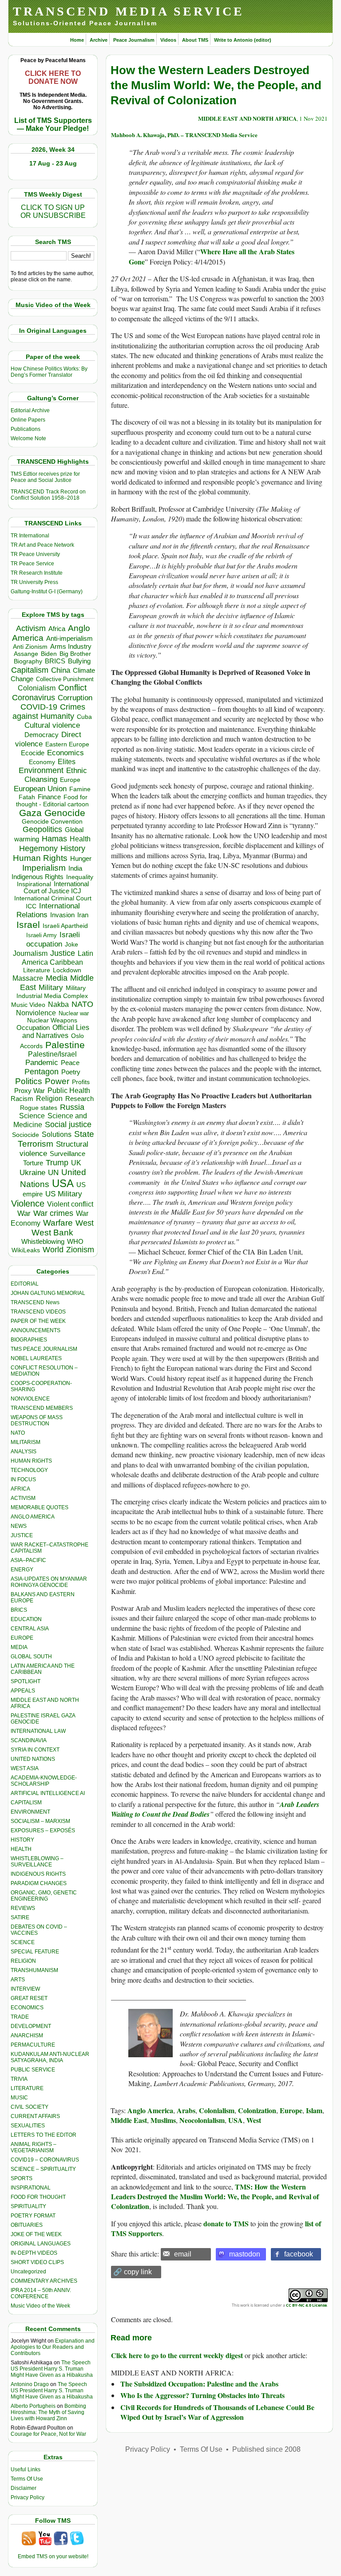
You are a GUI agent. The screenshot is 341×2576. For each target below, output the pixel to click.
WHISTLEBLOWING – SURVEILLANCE (37, 1862)
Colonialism (37, 688)
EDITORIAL (25, 1284)
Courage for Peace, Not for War (48, 2434)
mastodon (245, 2254)
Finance (49, 797)
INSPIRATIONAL (31, 2188)
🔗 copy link (133, 2272)
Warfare (58, 1223)
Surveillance (67, 1154)
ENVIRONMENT (30, 1812)
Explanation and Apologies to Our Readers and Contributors (53, 2347)
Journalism (30, 953)
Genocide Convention (52, 822)
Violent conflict (70, 1204)
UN (53, 1173)
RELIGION (23, 1961)
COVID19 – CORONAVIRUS (45, 2160)
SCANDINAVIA (29, 1740)
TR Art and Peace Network (42, 545)
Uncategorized (28, 2272)
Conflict (72, 687)
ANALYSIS (24, 1452)
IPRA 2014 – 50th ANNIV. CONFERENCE (41, 2293)
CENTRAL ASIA (30, 1629)
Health (80, 839)
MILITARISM (26, 1442)
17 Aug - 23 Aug (53, 163)
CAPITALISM (26, 1803)
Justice (63, 953)
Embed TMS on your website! (53, 2556)
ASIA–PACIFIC (28, 1560)
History (73, 848)
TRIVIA (19, 2079)
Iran (83, 915)
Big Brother (75, 654)
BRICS (55, 661)
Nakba (58, 1004)
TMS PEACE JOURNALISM (44, 1349)
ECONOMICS (27, 2008)
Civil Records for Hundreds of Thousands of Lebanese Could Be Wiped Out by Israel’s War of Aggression (217, 2412)
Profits (81, 1082)
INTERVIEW (25, 1989)
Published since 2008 (266, 2449)
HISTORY (22, 1840)
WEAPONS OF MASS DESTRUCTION (37, 1420)
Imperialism (44, 868)
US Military (64, 1194)
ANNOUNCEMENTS (36, 1330)
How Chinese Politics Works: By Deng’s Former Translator (49, 372)
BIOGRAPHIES (29, 1340)
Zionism (80, 1250)
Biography (28, 661)
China (61, 670)
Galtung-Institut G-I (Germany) (47, 592)
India (75, 868)
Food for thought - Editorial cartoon (52, 801)
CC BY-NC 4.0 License (306, 2305)
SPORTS (22, 2178)
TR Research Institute (37, 573)
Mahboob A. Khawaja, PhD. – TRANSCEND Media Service (184, 135)
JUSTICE (22, 1535)
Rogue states (39, 1108)
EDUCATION (26, 1619)
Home (77, 40)
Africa (57, 629)
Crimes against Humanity (49, 712)
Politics (29, 1081)
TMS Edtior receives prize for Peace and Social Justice (45, 477)
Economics (65, 753)
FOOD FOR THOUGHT (38, 2197)
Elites (67, 761)
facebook (299, 2254)
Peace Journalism (134, 40)
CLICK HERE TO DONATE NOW (53, 77)
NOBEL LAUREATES (36, 1358)
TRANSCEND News (35, 1302)
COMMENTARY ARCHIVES (44, 2281)
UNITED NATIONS (33, 1759)
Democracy (42, 735)
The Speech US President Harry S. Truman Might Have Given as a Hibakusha (52, 2369)
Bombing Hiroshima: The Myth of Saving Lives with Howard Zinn (48, 2412)
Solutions (57, 1134)
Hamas (54, 839)
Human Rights (40, 858)
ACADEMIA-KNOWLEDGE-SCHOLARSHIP (44, 1781)
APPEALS (23, 1691)
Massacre (28, 978)
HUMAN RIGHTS (31, 1461)
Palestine (65, 1045)
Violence (28, 1203)
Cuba (84, 717)
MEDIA (19, 1647)
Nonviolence (36, 1013)
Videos (168, 40)
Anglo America (150, 2110)
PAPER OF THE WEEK (38, 1321)
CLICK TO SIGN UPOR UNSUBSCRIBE (53, 211)
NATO (82, 1004)
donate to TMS (226, 2223)
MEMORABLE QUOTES (40, 1507)
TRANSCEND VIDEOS (38, 1312)
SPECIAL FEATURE (35, 1952)
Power (57, 1081)
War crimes (53, 1213)
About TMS (195, 40)
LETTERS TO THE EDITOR (44, 2135)
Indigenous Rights (38, 877)
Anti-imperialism (69, 639)
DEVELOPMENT (31, 2026)
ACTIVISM (23, 1498)
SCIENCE (23, 1942)
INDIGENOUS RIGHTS (38, 1874)
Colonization (257, 2110)
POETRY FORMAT (33, 2216)
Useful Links (26, 2469)
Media (57, 978)
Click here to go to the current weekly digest (177, 2355)
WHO (75, 1241)
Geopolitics (42, 829)
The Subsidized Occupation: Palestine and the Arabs (199, 2384)
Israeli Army (42, 935)
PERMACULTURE (33, 2045)
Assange (26, 654)
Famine (80, 789)
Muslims (163, 2120)
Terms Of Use (27, 2479)
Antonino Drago (30, 2384)
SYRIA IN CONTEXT (35, 1750)
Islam (314, 2110)
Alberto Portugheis (33, 2406)
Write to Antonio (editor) (243, 40)
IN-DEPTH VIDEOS (34, 2253)
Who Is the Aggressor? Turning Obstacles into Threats (202, 2395)
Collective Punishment (65, 679)
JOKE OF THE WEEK (36, 2234)
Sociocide (26, 1135)
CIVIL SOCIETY (30, 2107)
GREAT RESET (29, 1998)
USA (63, 1183)
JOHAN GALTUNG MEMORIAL (48, 1293)
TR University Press (34, 582)
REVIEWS (23, 1908)
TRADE (20, 2017)
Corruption (75, 698)
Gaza (30, 813)
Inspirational (34, 884)
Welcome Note (28, 438)
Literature (37, 970)
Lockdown (67, 970)
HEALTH (21, 1849)
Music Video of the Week (40, 2306)
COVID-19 (39, 707)
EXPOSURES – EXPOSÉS (43, 1830)
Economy (42, 762)
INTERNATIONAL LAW (38, 1731)
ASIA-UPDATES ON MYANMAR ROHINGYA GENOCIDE (49, 1582)
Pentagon (42, 1072)
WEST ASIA (25, 1768)
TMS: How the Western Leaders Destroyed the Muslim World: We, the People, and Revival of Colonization (215, 2197)
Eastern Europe (67, 744)
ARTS (18, 1980)
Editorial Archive (30, 410)
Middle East (129, 2120)
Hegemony (38, 848)
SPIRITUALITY (28, 2206)
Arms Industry (71, 647)
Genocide (65, 813)
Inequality (80, 877)
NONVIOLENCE (30, 1399)
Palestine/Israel (52, 1054)
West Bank (52, 1233)
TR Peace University (35, 554)
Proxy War (30, 1091)
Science (32, 1116)
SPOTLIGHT (26, 1681)
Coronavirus (34, 697)
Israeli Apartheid (65, 926)
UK (76, 1163)
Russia (72, 1107)
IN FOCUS (23, 1479)
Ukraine (32, 1172)
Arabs (186, 2110)
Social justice (68, 1124)
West (85, 1223)
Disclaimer (24, 2488)
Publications (26, 429)
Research (79, 1099)
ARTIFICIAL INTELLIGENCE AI (48, 1793)
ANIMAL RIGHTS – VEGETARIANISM (34, 2147)
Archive (99, 40)
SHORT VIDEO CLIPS (37, 2262)
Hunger (81, 859)
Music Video (28, 1005)
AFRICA (20, 1489)
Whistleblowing (43, 1241)
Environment (41, 770)
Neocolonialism (202, 2120)
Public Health (69, 1090)
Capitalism (30, 670)
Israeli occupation (53, 939)
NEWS (19, 1526)
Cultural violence (52, 725)
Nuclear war (74, 1013)
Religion (49, 1099)
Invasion (62, 915)
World (53, 1250)
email (183, 2254)
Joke (71, 945)
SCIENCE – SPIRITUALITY (43, 2169)
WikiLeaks (26, 1250)
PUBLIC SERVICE (33, 2070)
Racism (22, 1099)
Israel (28, 925)
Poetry (71, 1072)
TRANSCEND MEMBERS (42, 1408)
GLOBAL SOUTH (31, 1657)
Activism (31, 628)
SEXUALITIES (28, 2126)
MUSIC (19, 2098)
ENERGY (22, 1570)
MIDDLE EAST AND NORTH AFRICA (247, 118)
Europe (70, 780)
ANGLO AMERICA (33, 1517)
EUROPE (22, 1638)
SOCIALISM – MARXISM (40, 1821)
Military (51, 987)
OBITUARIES (27, 2225)
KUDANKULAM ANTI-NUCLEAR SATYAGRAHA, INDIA (50, 2057)
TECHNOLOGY (29, 1470)
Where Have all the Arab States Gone (212, 256)
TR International (30, 536)
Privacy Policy (28, 2497)
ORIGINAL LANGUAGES (41, 2244)
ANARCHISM (27, 2036)
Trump (57, 1163)
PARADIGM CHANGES (39, 1883)
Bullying (79, 661)
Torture (33, 1163)
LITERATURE (27, 2088)
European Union (40, 789)
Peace (70, 1063)
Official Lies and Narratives (56, 1032)
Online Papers (28, 420)
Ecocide (33, 753)
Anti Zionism (30, 647)
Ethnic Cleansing (56, 775)
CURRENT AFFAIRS (35, 2116)
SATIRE (20, 1917)
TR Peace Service (32, 564)
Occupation (33, 1028)
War (24, 1213)
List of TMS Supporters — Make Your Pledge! (53, 124)
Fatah (27, 797)
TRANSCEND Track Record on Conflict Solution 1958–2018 (48, 495)
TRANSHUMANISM (34, 1970)
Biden (49, 654)
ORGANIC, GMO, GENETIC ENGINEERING (44, 1896)
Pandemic (42, 1063)
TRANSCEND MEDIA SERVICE (129, 11)
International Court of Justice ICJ (56, 888)
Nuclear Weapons (52, 1020)
